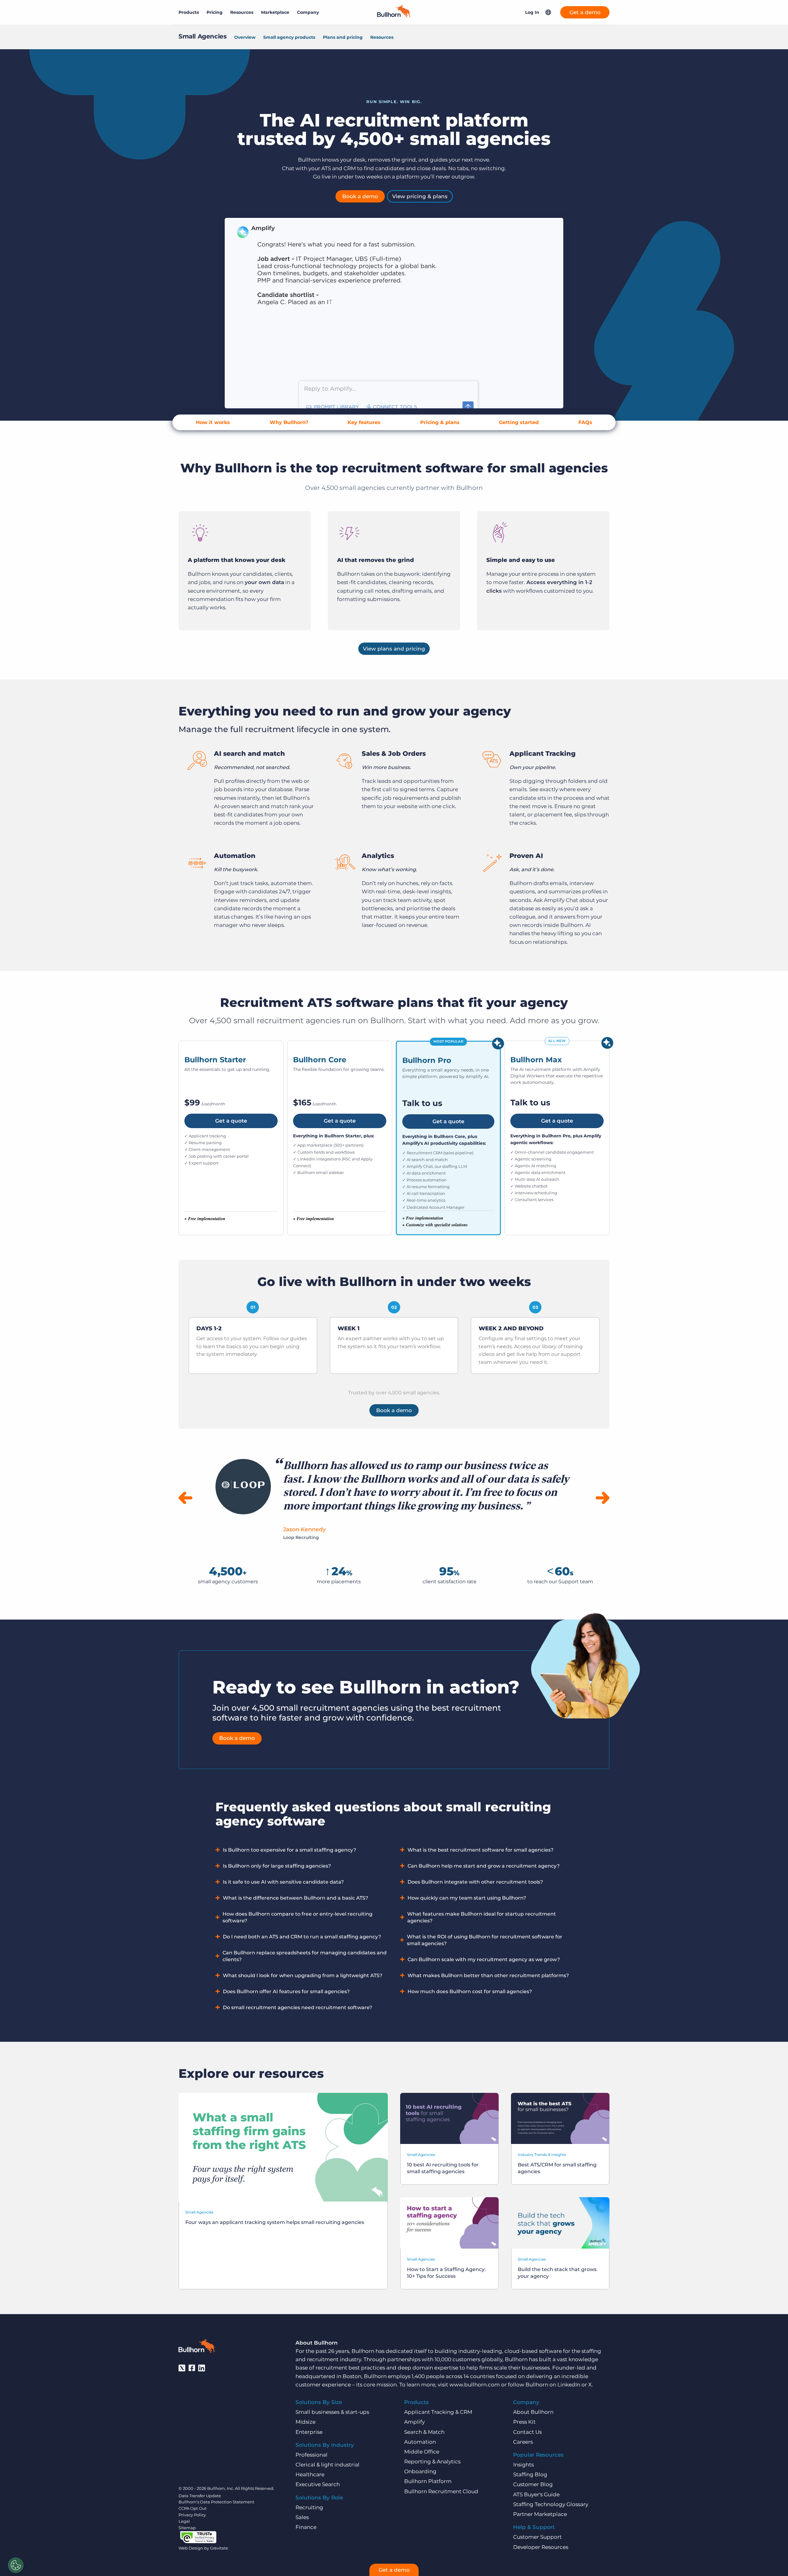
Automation (420, 2442)
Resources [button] (242, 12)
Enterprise (309, 2432)
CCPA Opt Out (193, 2508)
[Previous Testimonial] (185, 1498)
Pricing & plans (440, 422)
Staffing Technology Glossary (551, 2504)
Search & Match (424, 2432)
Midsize (306, 2422)
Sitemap (187, 2528)
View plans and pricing (394, 649)
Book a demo (360, 196)
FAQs (585, 422)
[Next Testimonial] (603, 1498)
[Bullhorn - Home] (197, 2347)
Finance (306, 2527)
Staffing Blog (530, 2474)
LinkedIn (569, 2385)
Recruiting (309, 2507)
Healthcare (310, 2474)
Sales (302, 2517)
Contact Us (527, 2432)
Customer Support (537, 2537)
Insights (523, 2465)
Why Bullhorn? (289, 422)
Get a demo (585, 12)
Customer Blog (533, 2484)
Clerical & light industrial (328, 2465)
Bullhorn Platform (428, 2481)
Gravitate (219, 2548)
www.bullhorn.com (475, 2385)
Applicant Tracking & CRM (438, 2412)
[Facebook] (192, 2368)
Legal (184, 2521)
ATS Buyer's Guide (536, 2494)
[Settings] (16, 2565)
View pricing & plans (420, 196)
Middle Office (422, 2452)
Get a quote (231, 1121)
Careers (523, 2442)
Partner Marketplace (540, 2514)
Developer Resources (541, 2547)
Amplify (414, 2422)
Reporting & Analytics (432, 2462)
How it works (213, 422)
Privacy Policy (192, 2515)
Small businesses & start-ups (332, 2412)
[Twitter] (182, 2368)
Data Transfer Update (200, 2496)
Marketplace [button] (275, 12)
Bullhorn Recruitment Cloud (441, 2491)
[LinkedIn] (202, 2368)
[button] (548, 12)
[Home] (394, 16)
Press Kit (524, 2422)
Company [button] (308, 12)
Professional (312, 2455)
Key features (364, 422)
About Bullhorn (533, 2412)
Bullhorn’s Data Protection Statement (216, 2502)
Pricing (215, 12)
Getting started (519, 422)
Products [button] (189, 12)
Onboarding (420, 2471)
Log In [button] (532, 12)
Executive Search (318, 2484)
